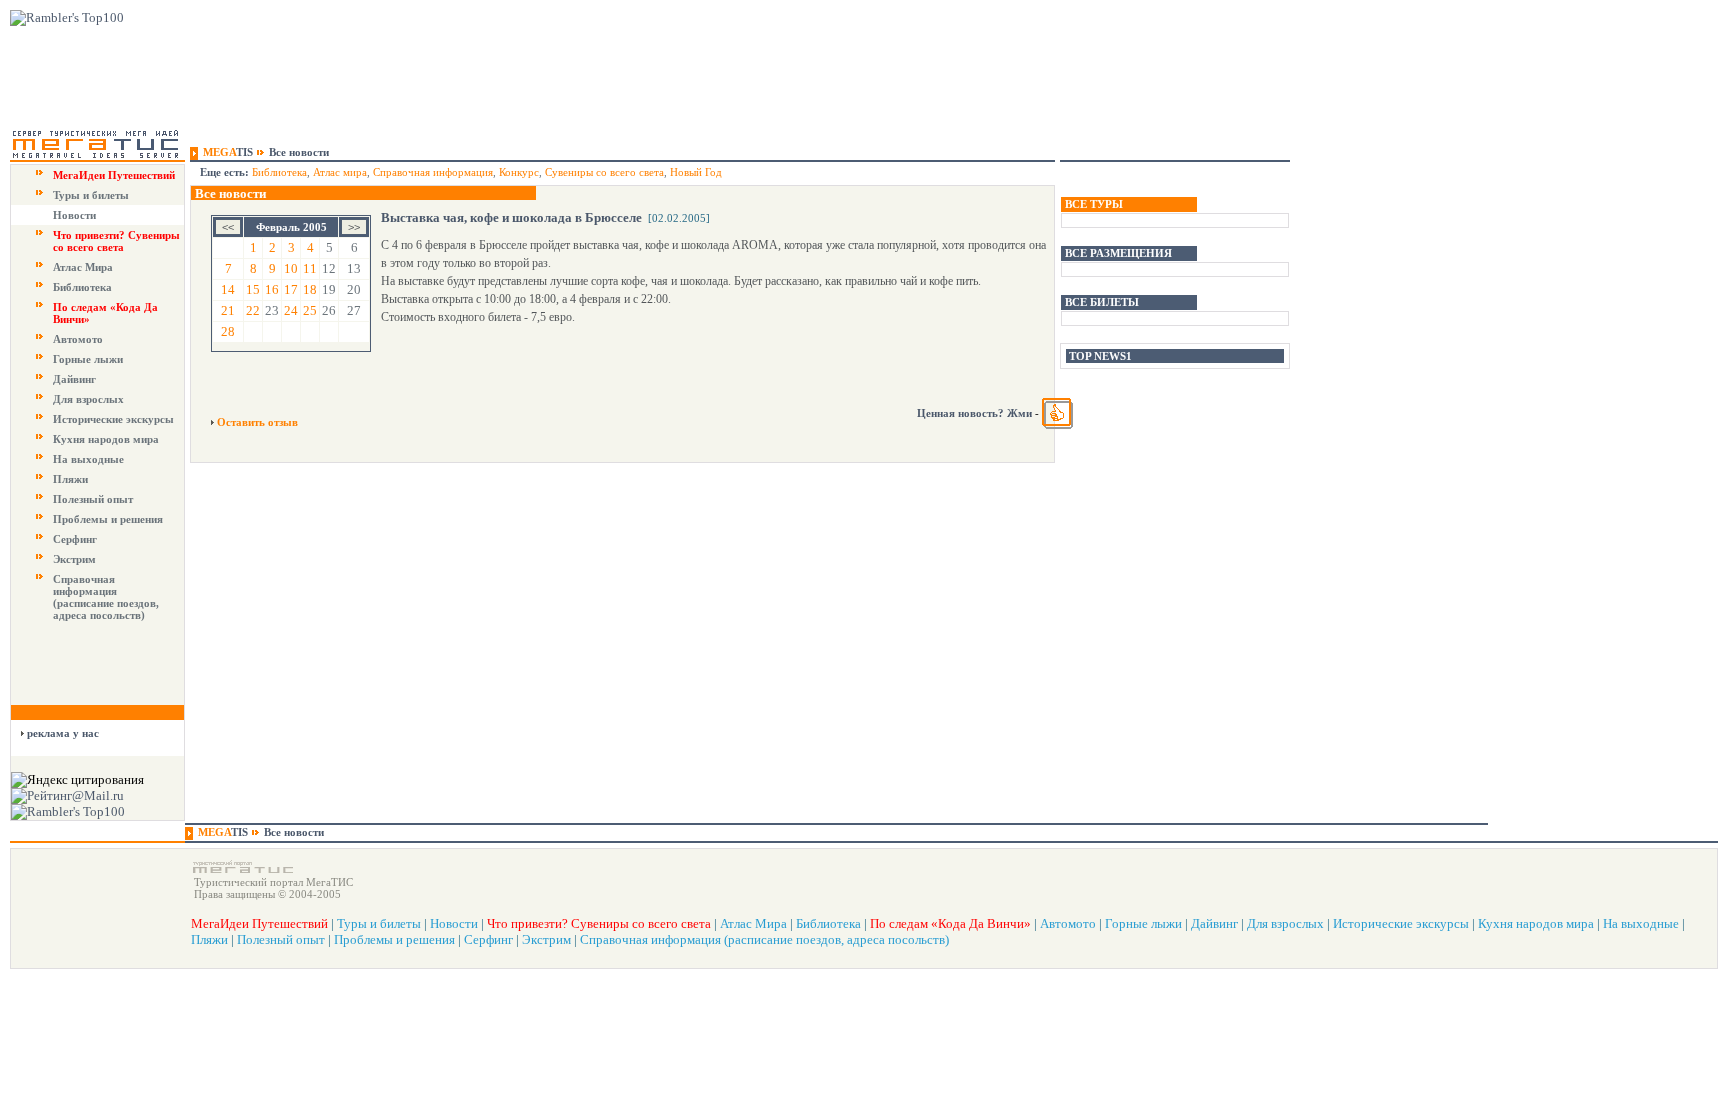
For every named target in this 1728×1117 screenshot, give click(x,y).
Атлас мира (340, 172)
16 (272, 289)
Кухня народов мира (106, 439)
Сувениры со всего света (604, 172)
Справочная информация (433, 172)
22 (253, 310)
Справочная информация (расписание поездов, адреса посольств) (106, 597)
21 (228, 310)
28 (228, 331)
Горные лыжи (88, 359)
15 (253, 289)
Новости (74, 215)
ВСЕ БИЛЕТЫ (1102, 302)
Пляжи (70, 479)
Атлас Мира (83, 267)
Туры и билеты (91, 195)
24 (291, 310)
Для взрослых (88, 399)
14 (228, 289)
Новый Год (696, 172)
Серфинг (75, 539)
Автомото (78, 339)
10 (291, 268)
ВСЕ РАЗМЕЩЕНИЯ (1118, 253)
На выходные (88, 459)
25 (310, 310)
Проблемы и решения (108, 519)
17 (291, 289)
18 (310, 289)
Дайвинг (74, 379)
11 (310, 268)
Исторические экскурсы (113, 419)
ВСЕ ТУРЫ (1094, 204)
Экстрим (74, 559)
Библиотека (82, 287)
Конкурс (519, 172)
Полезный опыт (93, 499)
